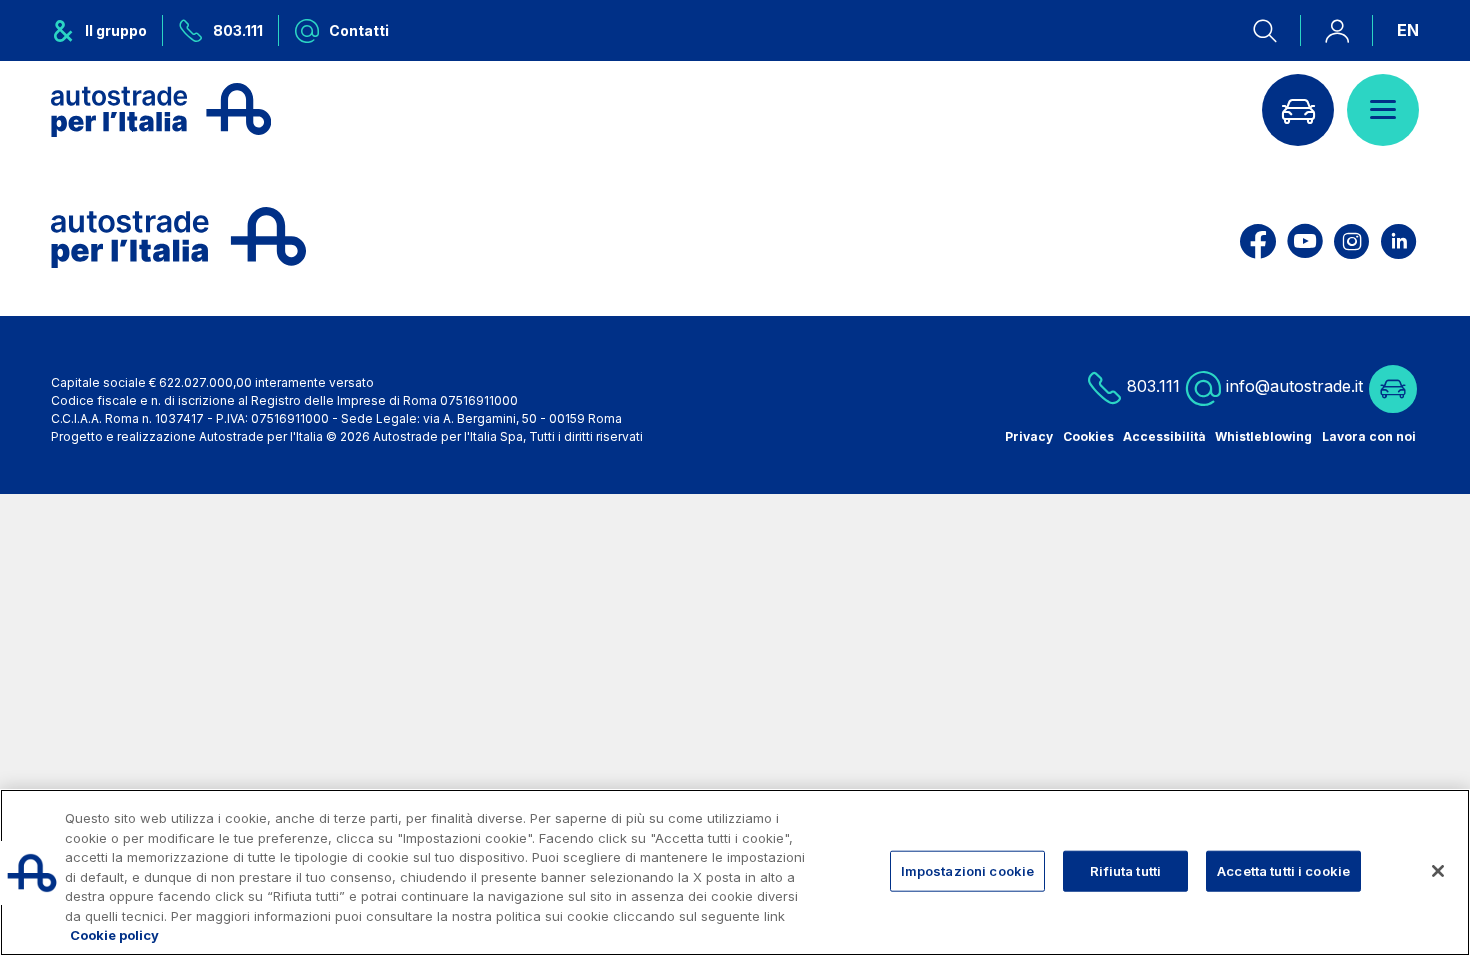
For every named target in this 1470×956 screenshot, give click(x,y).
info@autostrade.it (1294, 386)
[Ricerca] (1277, 30)
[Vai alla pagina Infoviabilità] (1298, 110)
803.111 (1151, 386)
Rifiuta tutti (1125, 870)
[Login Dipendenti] (1337, 30)
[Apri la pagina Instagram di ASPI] (1351, 237)
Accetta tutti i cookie (1283, 870)
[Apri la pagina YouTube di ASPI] (1305, 237)
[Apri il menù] (1383, 110)
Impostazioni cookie (967, 870)
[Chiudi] (1438, 871)
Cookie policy (114, 935)
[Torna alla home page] (161, 110)
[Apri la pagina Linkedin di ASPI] (1398, 237)
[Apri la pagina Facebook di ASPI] (1258, 237)
